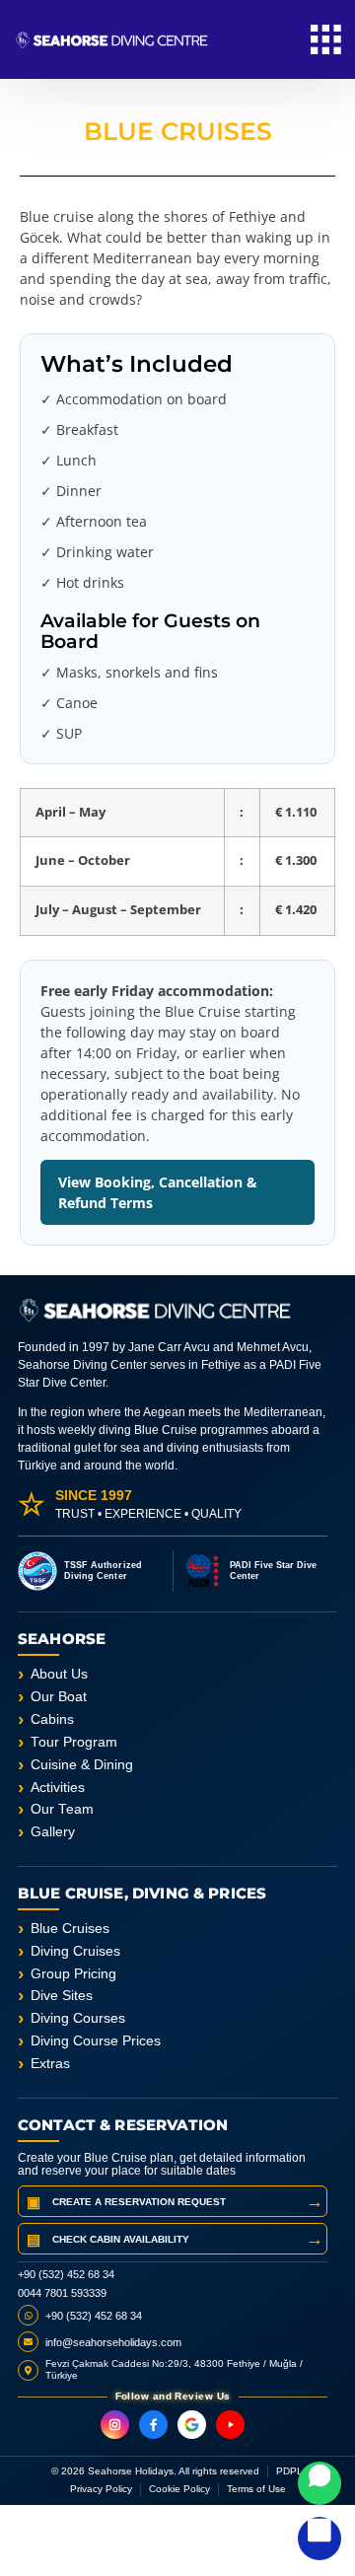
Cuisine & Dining (82, 1765)
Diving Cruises (75, 1951)
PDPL (289, 2471)
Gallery (53, 1832)
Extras (50, 2064)
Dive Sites (62, 1996)
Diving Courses (78, 2018)
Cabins (52, 1719)
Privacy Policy (101, 2489)
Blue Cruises (70, 1929)
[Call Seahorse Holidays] (319, 2539)
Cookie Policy (179, 2489)
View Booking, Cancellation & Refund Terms (158, 1192)
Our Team (62, 1809)
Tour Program (74, 1742)
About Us (59, 1674)
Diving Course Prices (96, 2041)
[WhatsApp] (319, 2483)
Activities (58, 1788)
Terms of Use (256, 2489)
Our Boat (59, 1697)
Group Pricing (73, 1974)
